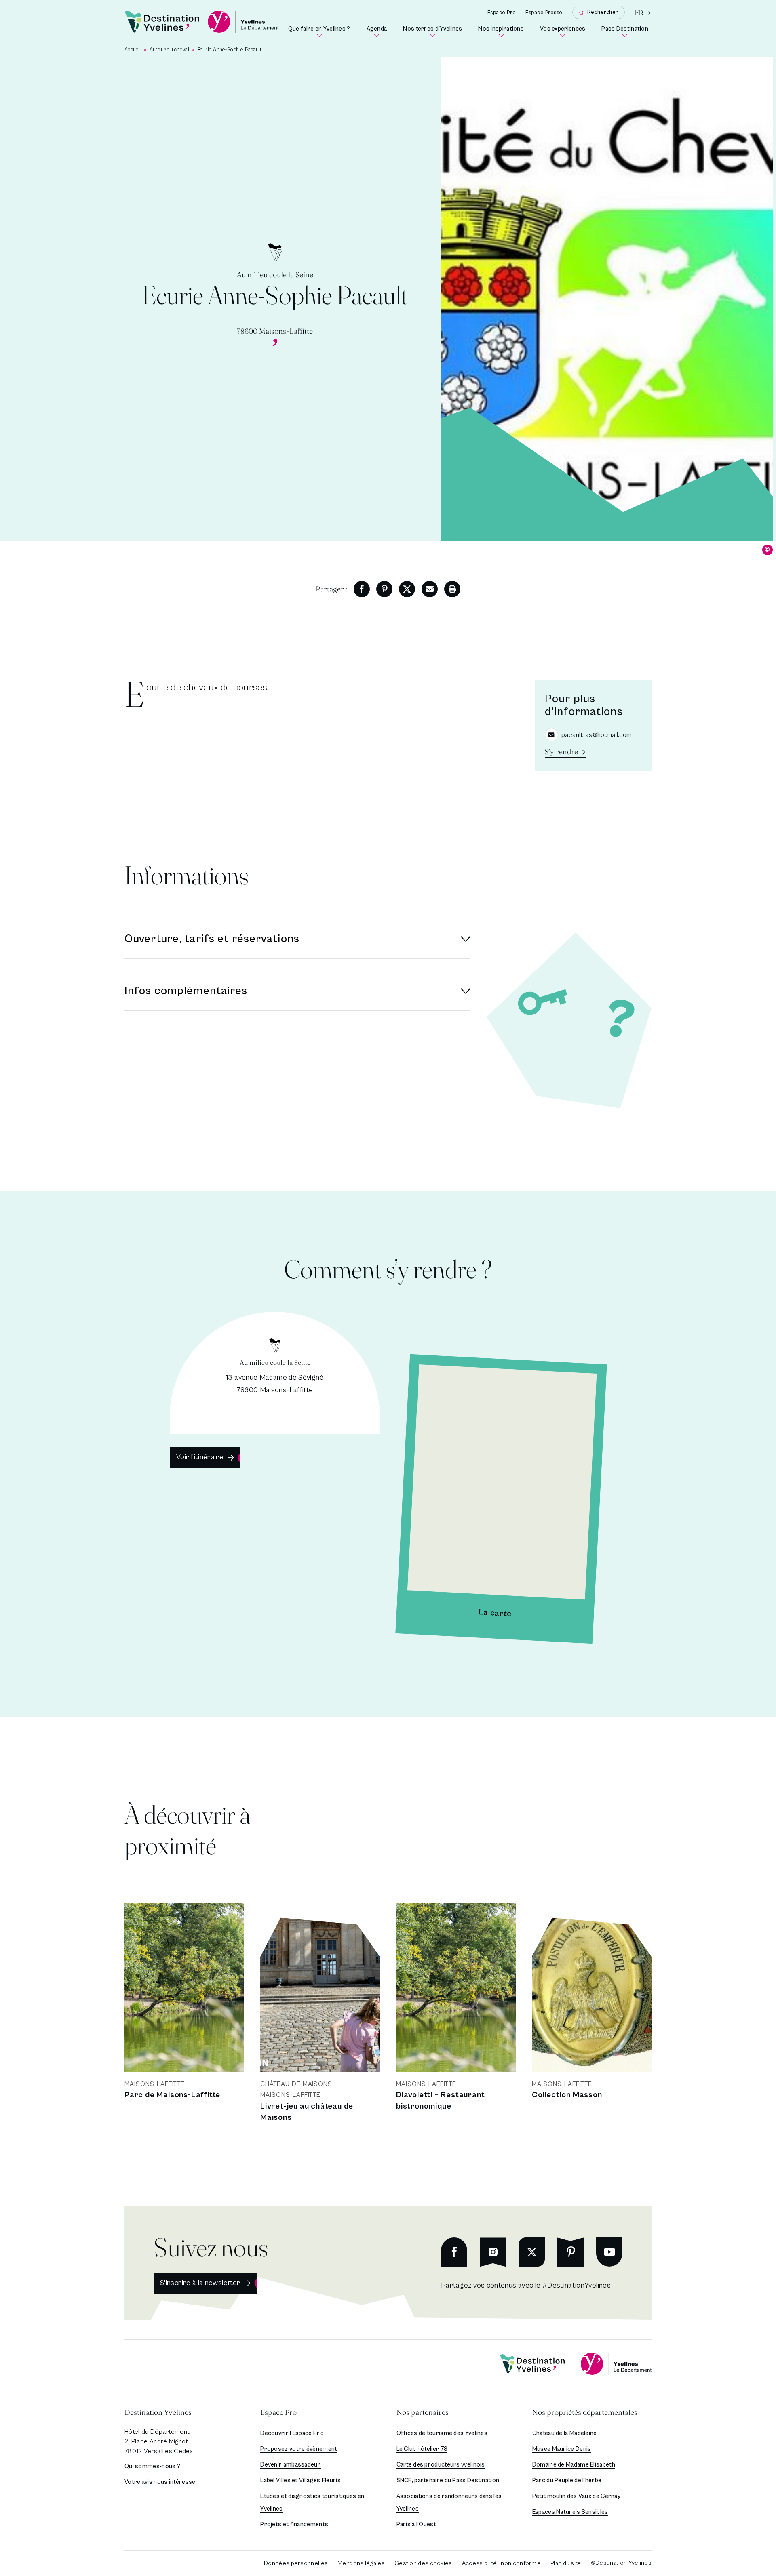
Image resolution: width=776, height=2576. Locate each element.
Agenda (378, 32)
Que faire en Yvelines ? (321, 32)
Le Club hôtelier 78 (422, 2449)
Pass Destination (626, 32)
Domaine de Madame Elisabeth (574, 2465)
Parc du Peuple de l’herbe (567, 2480)
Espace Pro (502, 13)
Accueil (133, 50)
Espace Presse (544, 13)
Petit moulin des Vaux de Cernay (576, 2496)
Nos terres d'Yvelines (434, 32)
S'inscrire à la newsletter (200, 2283)
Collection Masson (567, 2095)
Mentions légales (361, 2563)
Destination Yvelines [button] (158, 2412)
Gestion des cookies (423, 2563)
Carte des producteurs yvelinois (441, 2465)
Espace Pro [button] (278, 2412)
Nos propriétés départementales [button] (585, 2412)
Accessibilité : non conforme (501, 2563)
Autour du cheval (169, 50)
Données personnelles (296, 2563)
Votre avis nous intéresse (160, 2482)
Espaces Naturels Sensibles (570, 2512)
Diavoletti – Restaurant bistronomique (440, 2101)
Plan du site (566, 2563)
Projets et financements (294, 2524)
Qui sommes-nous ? (152, 2466)
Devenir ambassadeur (290, 2465)
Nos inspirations (503, 32)
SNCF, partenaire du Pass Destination (448, 2480)
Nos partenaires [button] (423, 2412)
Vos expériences (564, 32)
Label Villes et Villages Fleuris (300, 2480)
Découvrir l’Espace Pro (292, 2433)
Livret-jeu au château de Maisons (307, 2112)
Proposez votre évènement (299, 2449)
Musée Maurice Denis (562, 2449)
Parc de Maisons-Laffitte (172, 2095)
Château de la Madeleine (565, 2433)
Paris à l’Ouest (416, 2524)
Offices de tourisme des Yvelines (442, 2433)
